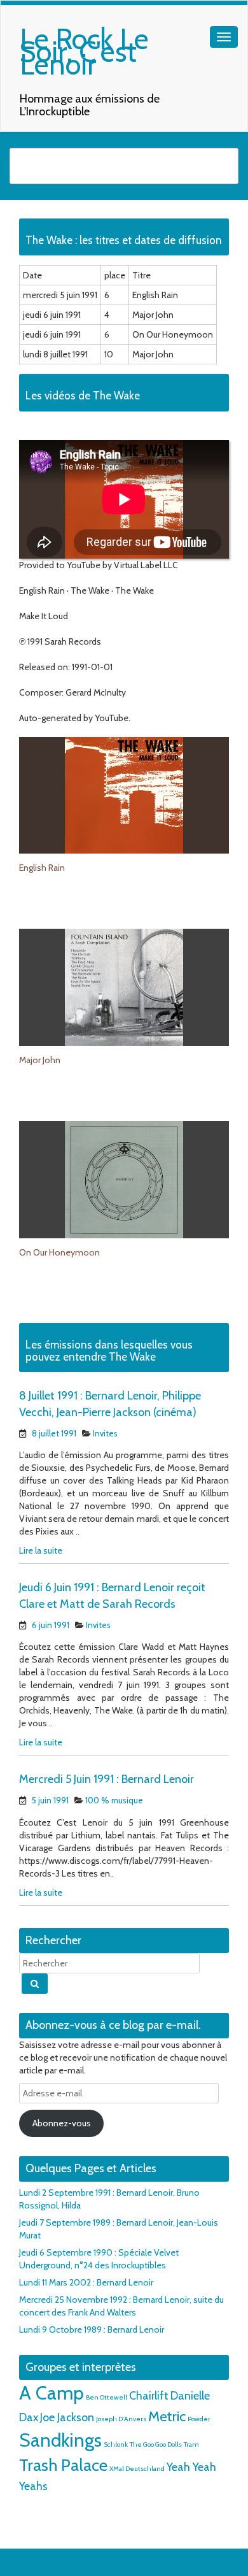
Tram (191, 2444)
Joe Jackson (67, 2417)
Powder (199, 2419)
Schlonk (116, 2444)
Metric (167, 2416)
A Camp (52, 2393)
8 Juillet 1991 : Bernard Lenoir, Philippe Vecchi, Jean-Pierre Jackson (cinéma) (110, 1404)
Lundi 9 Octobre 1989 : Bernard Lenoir (92, 2329)
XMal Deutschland (137, 2469)
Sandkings (60, 2440)
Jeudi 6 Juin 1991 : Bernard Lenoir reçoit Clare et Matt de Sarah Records (112, 1596)
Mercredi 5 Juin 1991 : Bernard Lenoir (107, 1779)
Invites (105, 1433)
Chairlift (149, 2395)
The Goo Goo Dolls (156, 2444)
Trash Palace (63, 2465)
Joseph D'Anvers (121, 2419)
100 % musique (114, 1800)
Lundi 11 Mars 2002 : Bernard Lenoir (86, 2282)
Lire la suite (41, 1550)
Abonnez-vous (62, 2123)
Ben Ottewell (107, 2397)
